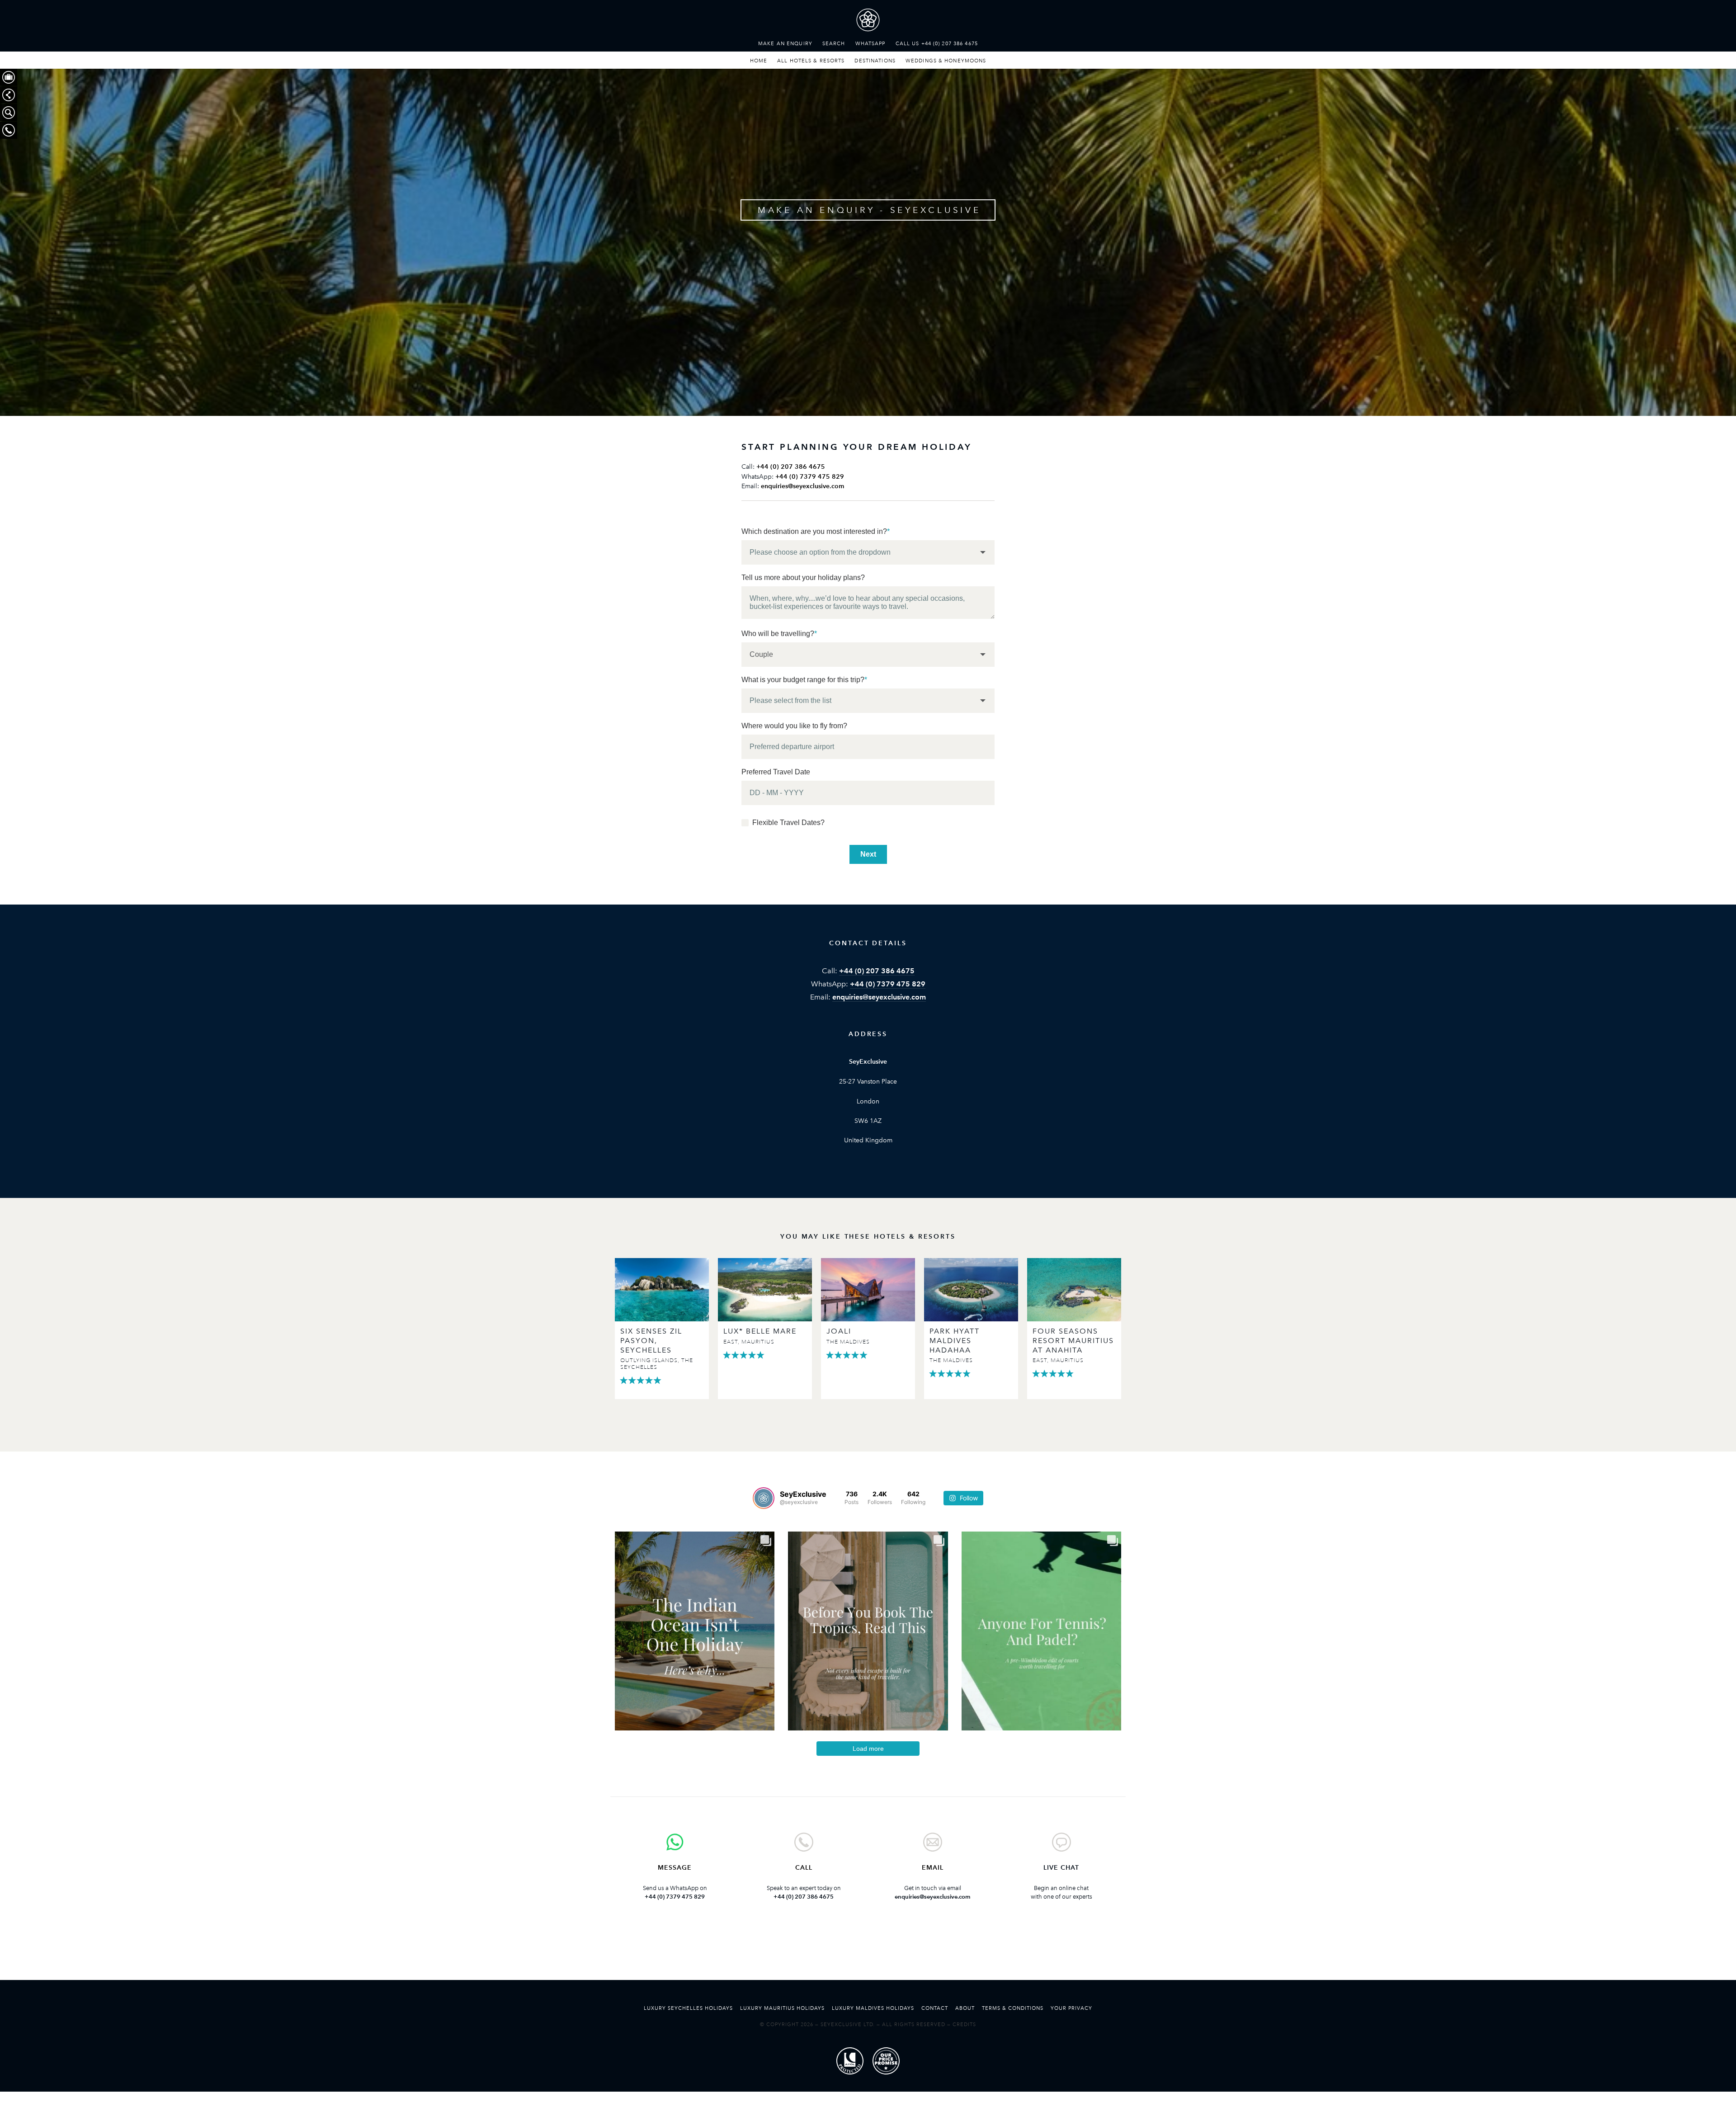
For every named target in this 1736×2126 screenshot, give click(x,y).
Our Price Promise (886, 2061)
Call (804, 1868)
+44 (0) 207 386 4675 (791, 467)
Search (834, 43)
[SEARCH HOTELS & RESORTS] (9, 113)
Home (759, 61)
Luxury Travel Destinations (868, 22)
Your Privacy (1071, 2008)
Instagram (896, 1954)
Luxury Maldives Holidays (873, 2008)
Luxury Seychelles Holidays (688, 2008)
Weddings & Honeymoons (946, 61)
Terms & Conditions (1013, 2008)
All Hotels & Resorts (811, 61)
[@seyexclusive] (764, 1498)
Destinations (875, 61)
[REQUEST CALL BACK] (9, 130)
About (965, 2008)
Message (675, 1868)
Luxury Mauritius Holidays (782, 2008)
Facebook (868, 1954)
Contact (935, 2008)
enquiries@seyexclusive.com (802, 486)
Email (933, 1868)
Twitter (840, 1954)
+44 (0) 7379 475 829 (810, 477)
